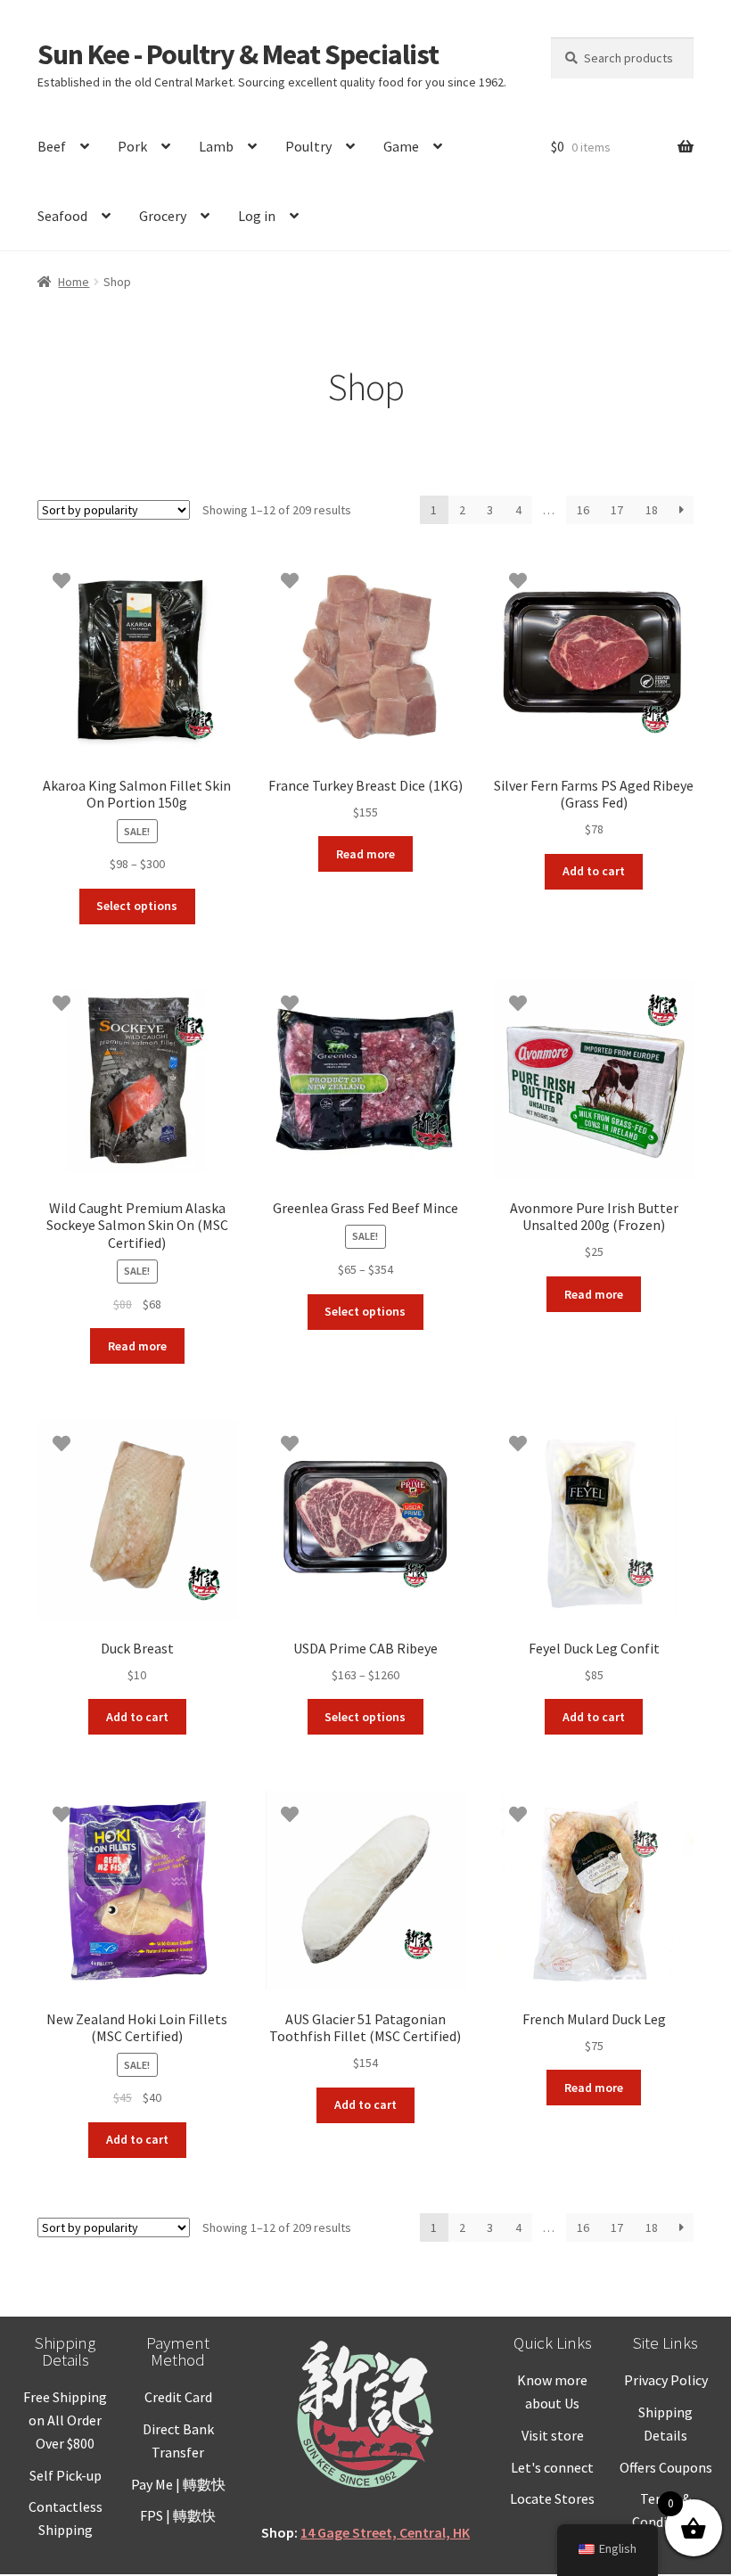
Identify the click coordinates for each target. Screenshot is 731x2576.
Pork (132, 146)
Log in (257, 216)
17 (617, 510)
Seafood (62, 216)
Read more (365, 854)
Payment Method (178, 2351)
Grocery (163, 216)
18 (652, 510)
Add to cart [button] (594, 871)
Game (401, 146)
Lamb (216, 146)
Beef (52, 146)
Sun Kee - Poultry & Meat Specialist (238, 54)
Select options (137, 906)
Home (74, 282)
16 (583, 510)
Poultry (308, 146)
